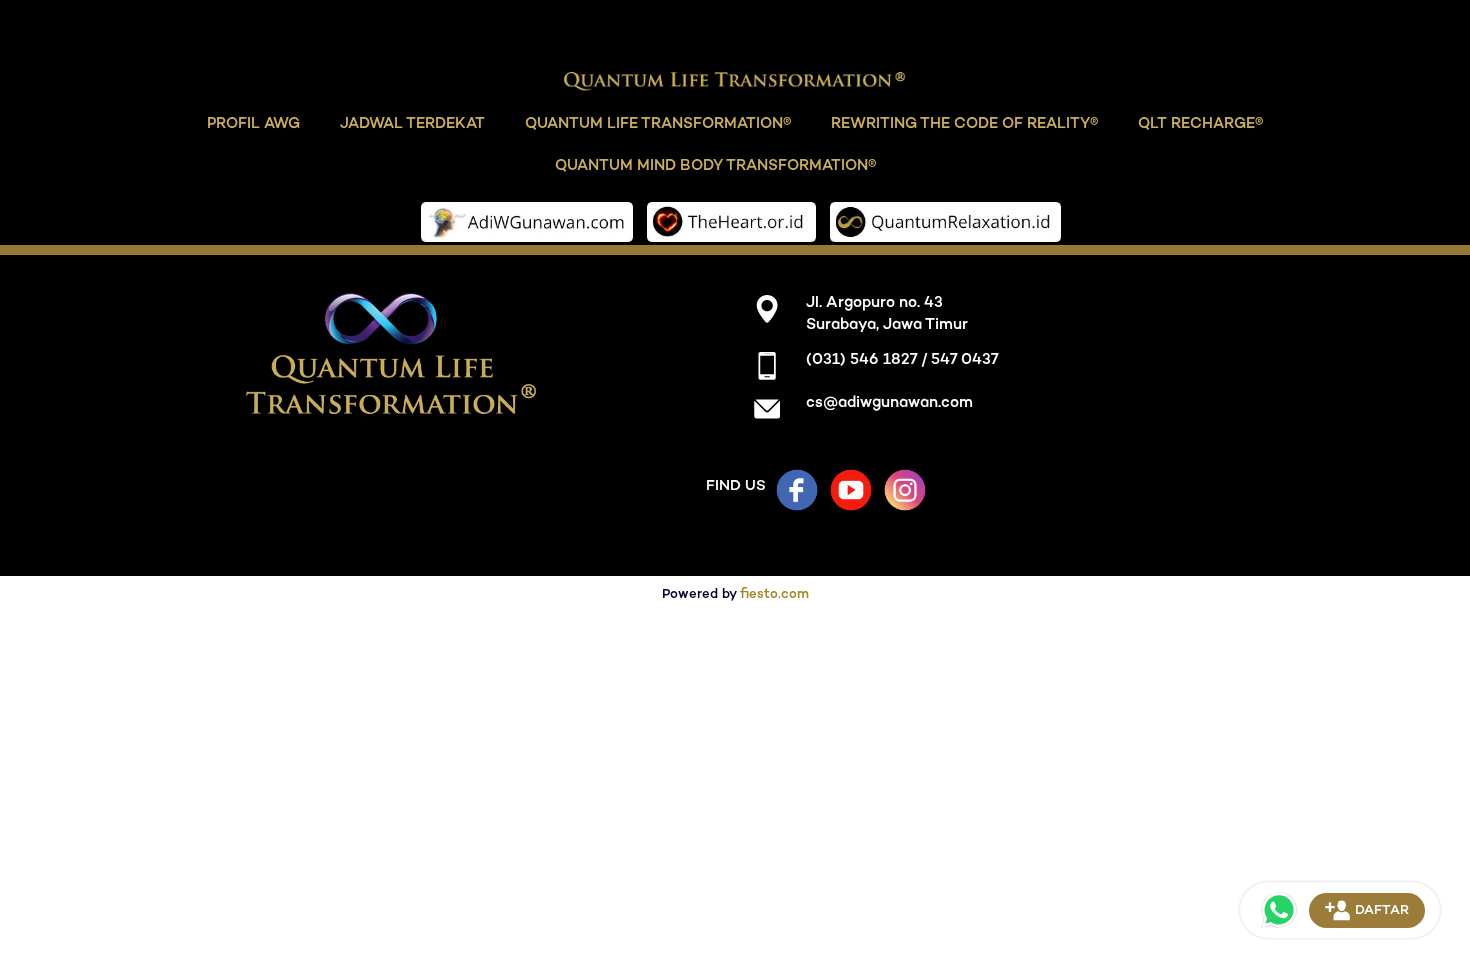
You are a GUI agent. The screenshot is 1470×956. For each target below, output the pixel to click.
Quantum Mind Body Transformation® (715, 165)
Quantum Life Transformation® (661, 123)
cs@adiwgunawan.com (889, 403)
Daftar (1382, 911)
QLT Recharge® (1182, 123)
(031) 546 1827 (861, 360)
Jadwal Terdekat (426, 123)
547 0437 (965, 360)
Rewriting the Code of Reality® (955, 123)
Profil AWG (273, 123)
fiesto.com (774, 595)
